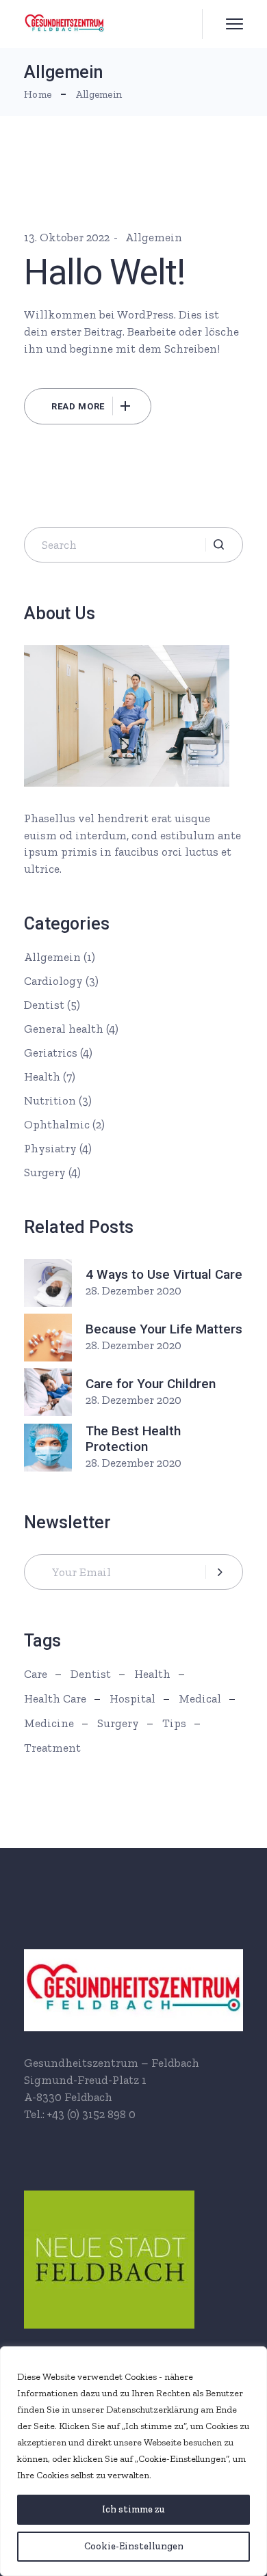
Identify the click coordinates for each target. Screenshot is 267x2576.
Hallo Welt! (105, 272)
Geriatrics (51, 1053)
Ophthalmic (57, 1124)
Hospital (132, 1698)
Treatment (52, 1748)
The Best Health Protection (133, 1439)
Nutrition (50, 1100)
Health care (55, 1698)
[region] (133, 2461)
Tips (174, 1723)
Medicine (49, 1723)
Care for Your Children (151, 1384)
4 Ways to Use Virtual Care (164, 1274)
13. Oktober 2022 (67, 237)
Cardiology (53, 981)
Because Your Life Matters (164, 1329)
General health (64, 1029)
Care (36, 1674)
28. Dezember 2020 (133, 1290)
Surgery (45, 1172)
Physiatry (50, 1148)
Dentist (44, 1005)
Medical (200, 1698)
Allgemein (154, 237)
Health (42, 1076)
